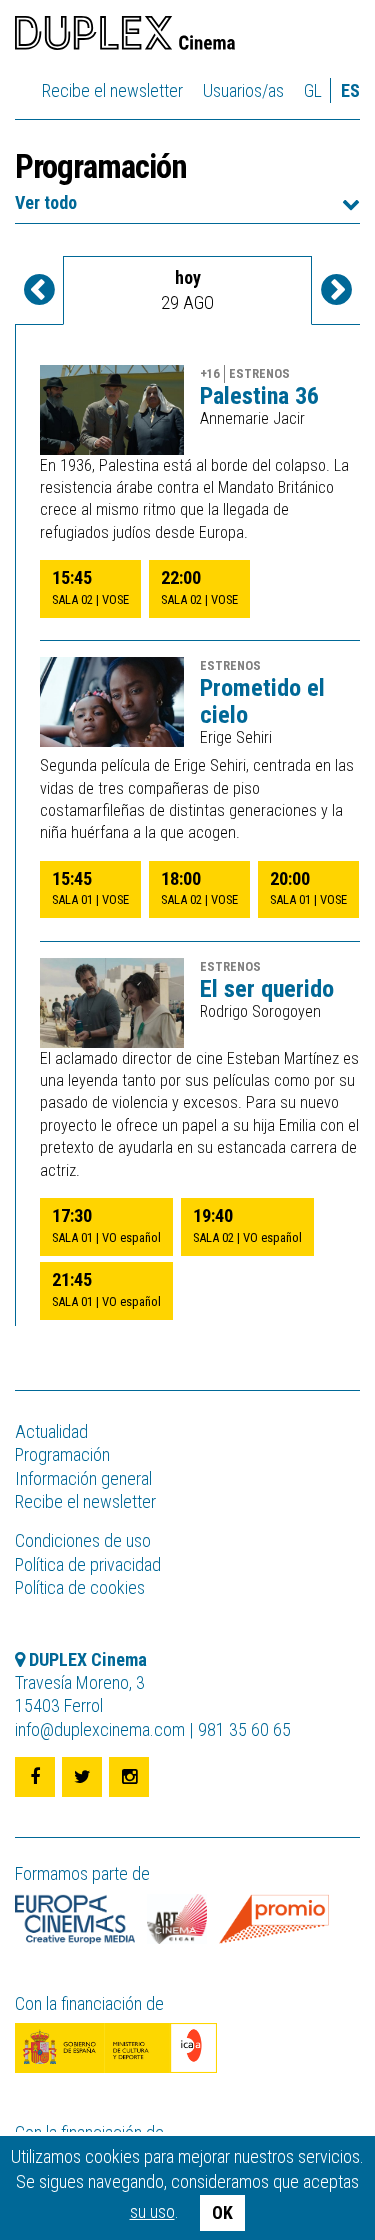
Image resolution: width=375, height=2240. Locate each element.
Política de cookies (80, 1587)
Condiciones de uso (83, 1540)
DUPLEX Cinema (125, 36)
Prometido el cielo (262, 701)
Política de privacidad (88, 1564)
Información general (83, 1478)
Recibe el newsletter (112, 90)
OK (222, 2212)
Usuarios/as (243, 90)
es (350, 90)
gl (313, 90)
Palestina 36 (259, 396)
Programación (62, 1454)
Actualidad (51, 1431)
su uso (152, 2211)
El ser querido (267, 989)
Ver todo (46, 202)
